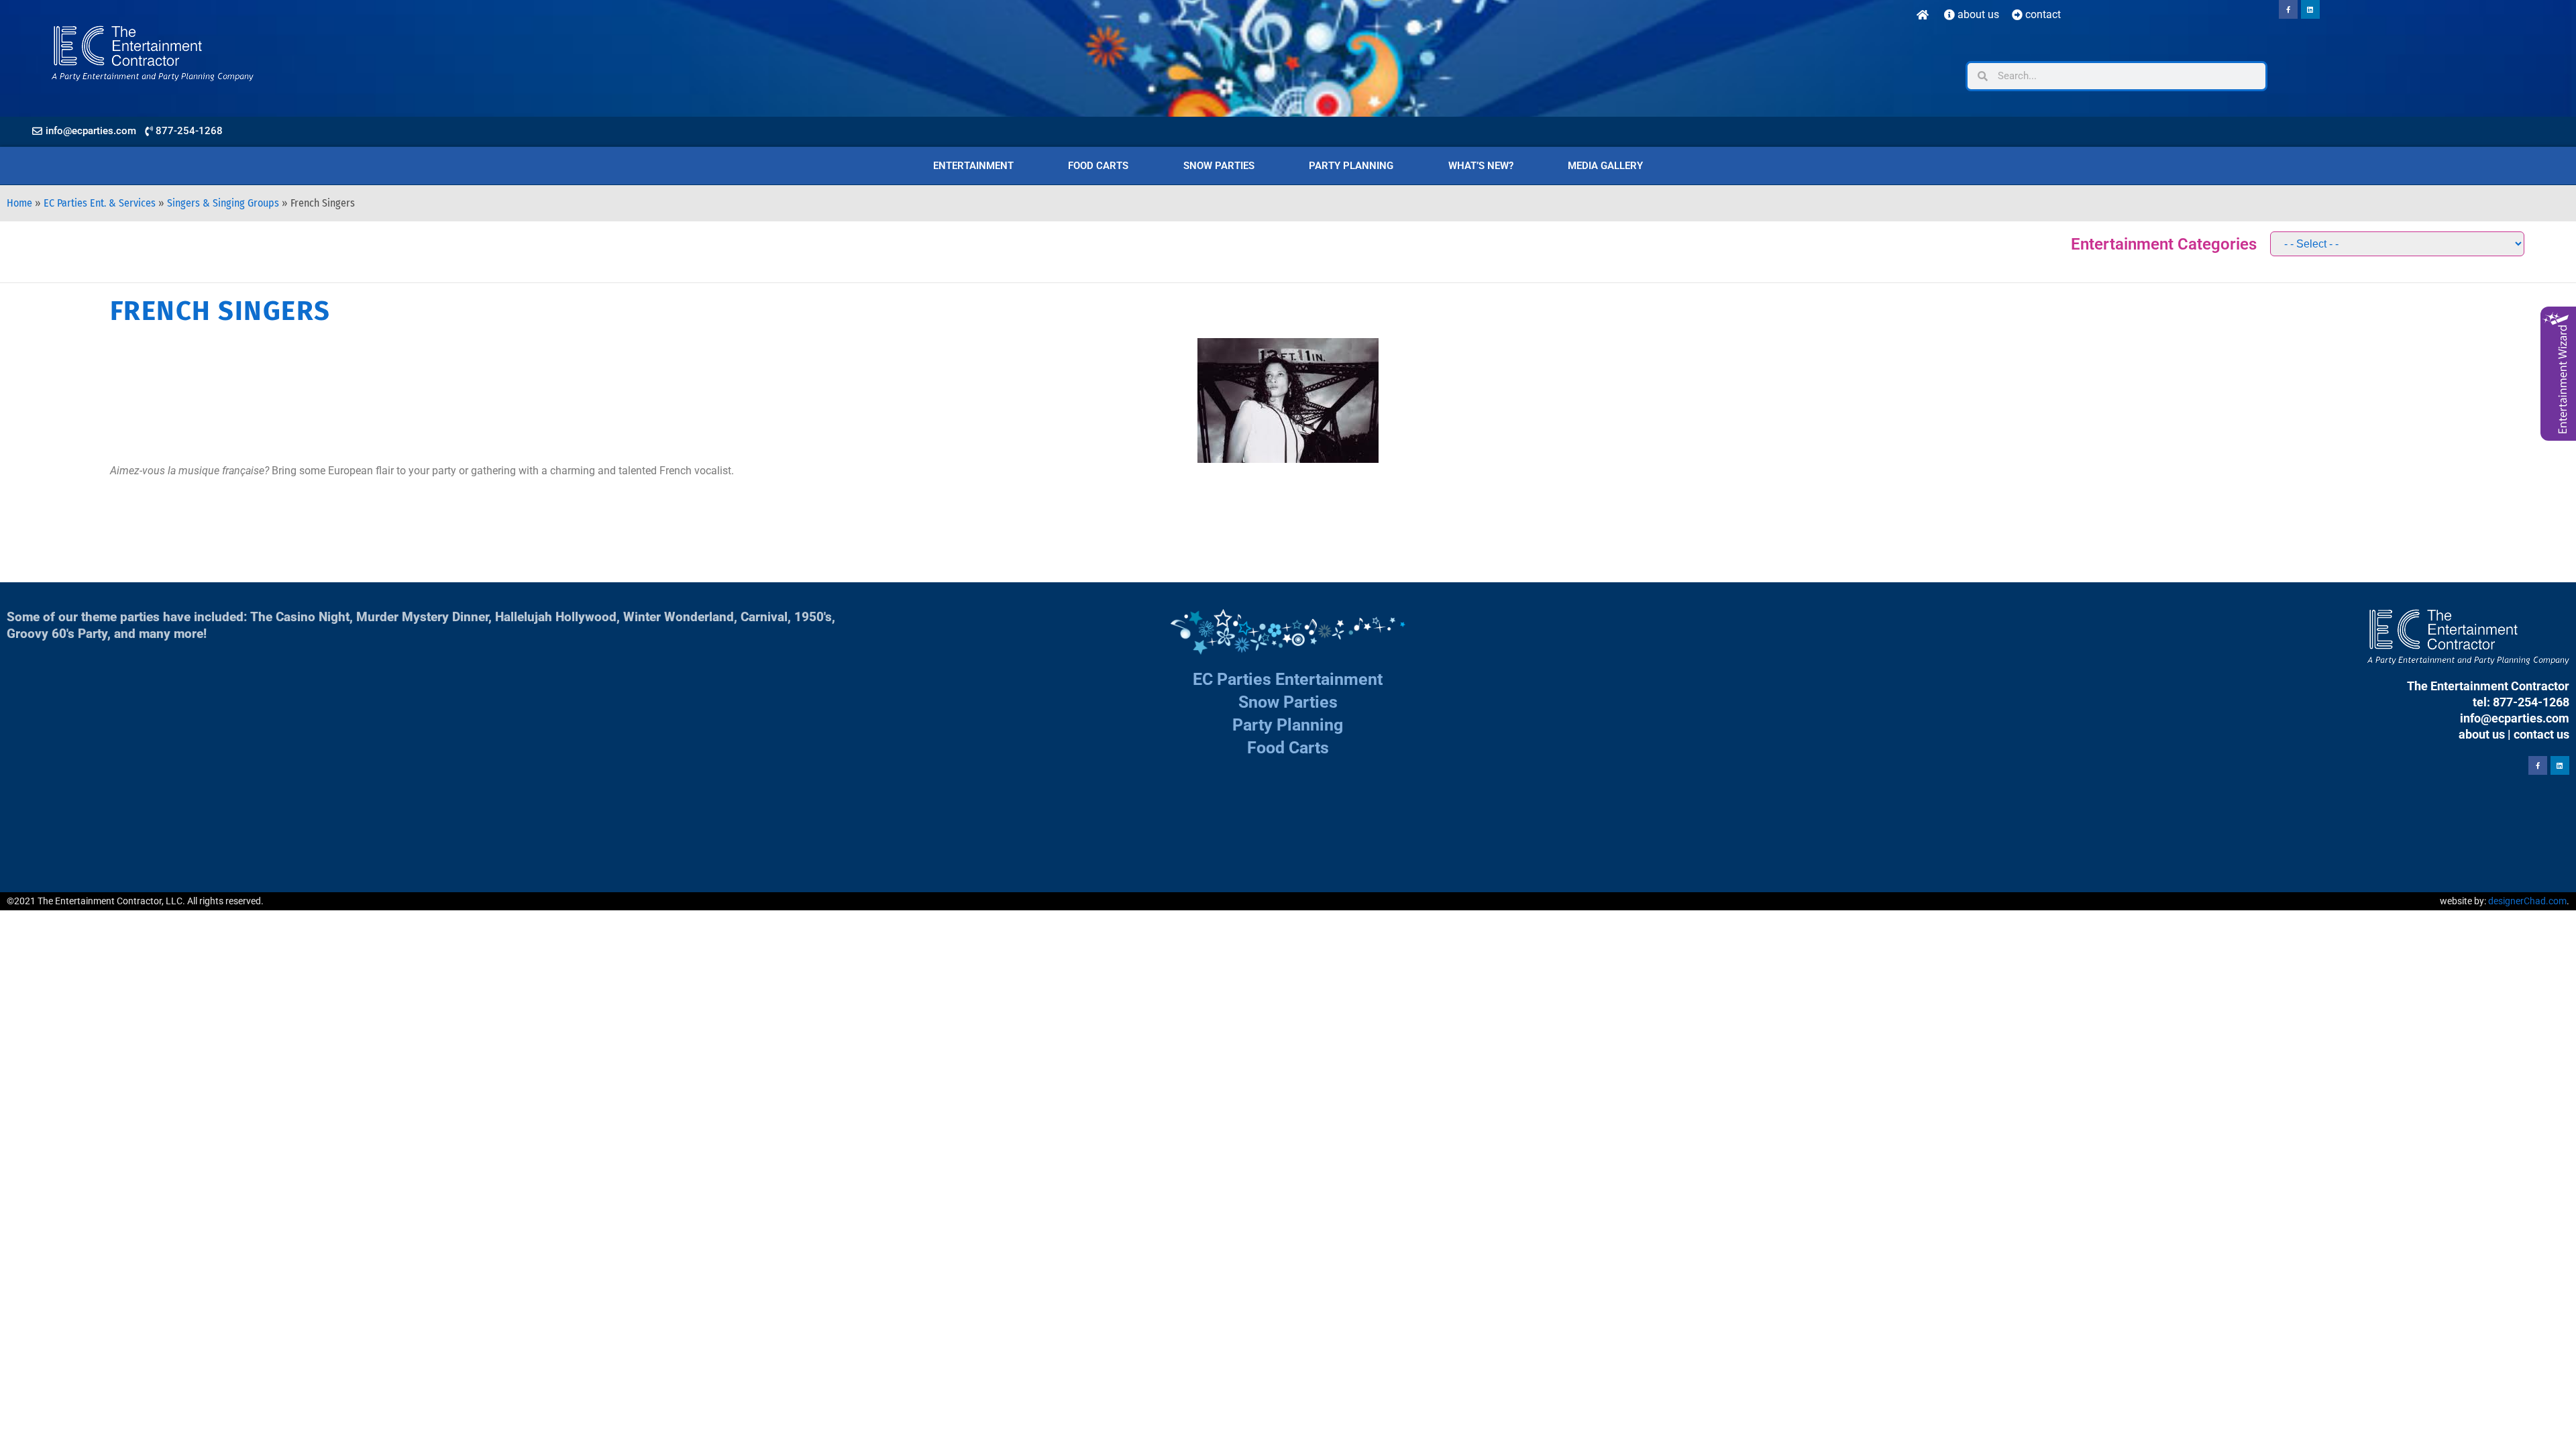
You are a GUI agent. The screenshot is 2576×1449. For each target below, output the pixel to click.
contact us (2541, 734)
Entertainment (973, 166)
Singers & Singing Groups (223, 203)
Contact (2042, 14)
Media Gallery (1605, 166)
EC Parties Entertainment (1288, 679)
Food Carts (1098, 166)
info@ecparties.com (2515, 718)
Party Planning (1351, 166)
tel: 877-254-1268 (2521, 702)
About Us (1977, 14)
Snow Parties (1219, 166)
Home (19, 203)
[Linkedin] (2310, 9)
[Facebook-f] (2288, 9)
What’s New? (1481, 166)
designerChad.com (2527, 901)
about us (2482, 734)
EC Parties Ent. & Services (100, 203)
